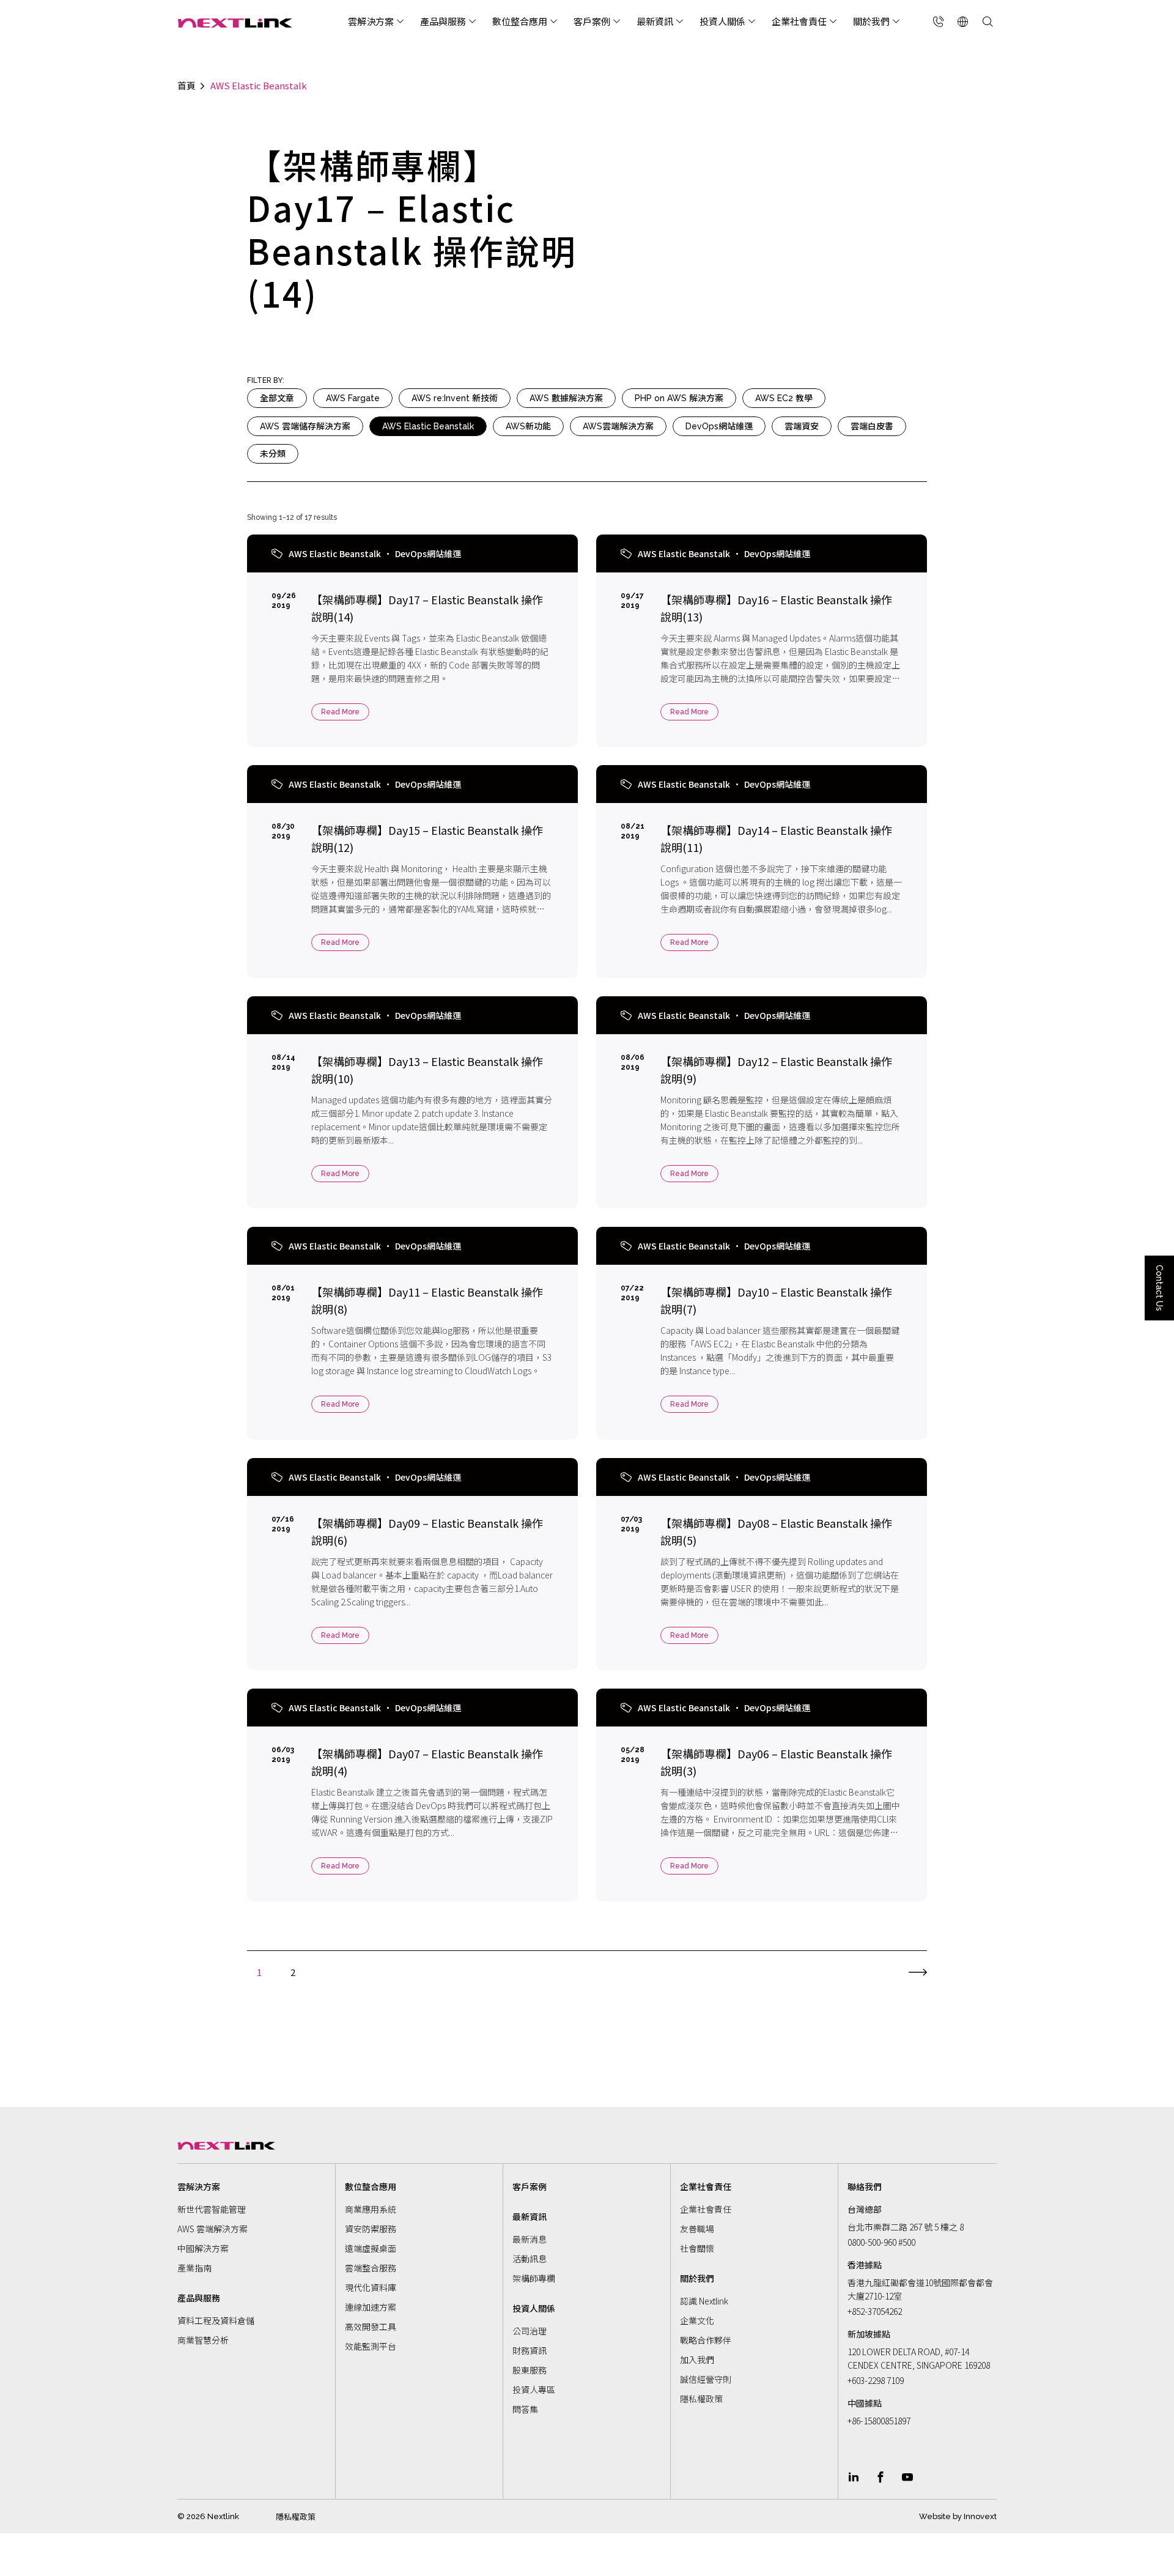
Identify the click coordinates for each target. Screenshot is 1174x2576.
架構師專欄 (534, 2278)
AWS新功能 (528, 426)
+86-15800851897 (879, 2421)
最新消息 (530, 2239)
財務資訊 (530, 2350)
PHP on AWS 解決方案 (679, 398)
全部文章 (277, 398)
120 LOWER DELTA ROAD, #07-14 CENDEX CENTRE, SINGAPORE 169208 (919, 2358)
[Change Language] (963, 21)
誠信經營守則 (706, 2379)
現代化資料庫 (371, 2287)
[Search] (988, 21)
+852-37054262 (875, 2311)
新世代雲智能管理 (212, 2209)
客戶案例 (592, 21)
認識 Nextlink (704, 2301)
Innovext (980, 2516)
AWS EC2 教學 (784, 398)
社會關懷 (697, 2248)
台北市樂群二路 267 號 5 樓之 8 (906, 2227)
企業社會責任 (799, 21)
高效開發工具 (371, 2326)
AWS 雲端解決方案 (212, 2229)
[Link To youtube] (907, 2477)
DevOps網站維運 (719, 426)
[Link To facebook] (880, 2477)
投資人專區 (534, 2389)
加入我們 (697, 2359)
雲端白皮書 (872, 426)
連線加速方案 (371, 2307)
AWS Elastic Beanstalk (428, 426)
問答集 (525, 2409)
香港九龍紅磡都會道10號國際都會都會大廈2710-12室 (920, 2289)
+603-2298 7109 (876, 2380)
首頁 (186, 86)
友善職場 (697, 2229)
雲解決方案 (371, 21)
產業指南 (194, 2268)
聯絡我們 (865, 2186)
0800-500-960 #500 (881, 2242)
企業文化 (697, 2320)
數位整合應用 (520, 21)
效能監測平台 (371, 2346)
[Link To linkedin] (854, 2477)
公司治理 (530, 2331)
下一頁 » (918, 1969)
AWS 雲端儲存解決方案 (305, 426)
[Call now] (939, 21)
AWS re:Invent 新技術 (455, 398)
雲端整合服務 (371, 2268)
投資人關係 (722, 21)
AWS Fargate (353, 398)
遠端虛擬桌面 (371, 2248)
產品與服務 (443, 21)
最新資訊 (655, 21)
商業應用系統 (371, 2209)
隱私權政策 (701, 2399)
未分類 (273, 454)
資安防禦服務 (371, 2229)
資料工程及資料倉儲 (216, 2320)
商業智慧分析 (203, 2340)
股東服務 (530, 2370)
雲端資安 (802, 426)
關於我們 (871, 21)
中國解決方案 (203, 2248)
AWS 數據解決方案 (566, 398)
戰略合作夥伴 (706, 2340)
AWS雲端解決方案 (618, 426)
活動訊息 (530, 2259)
